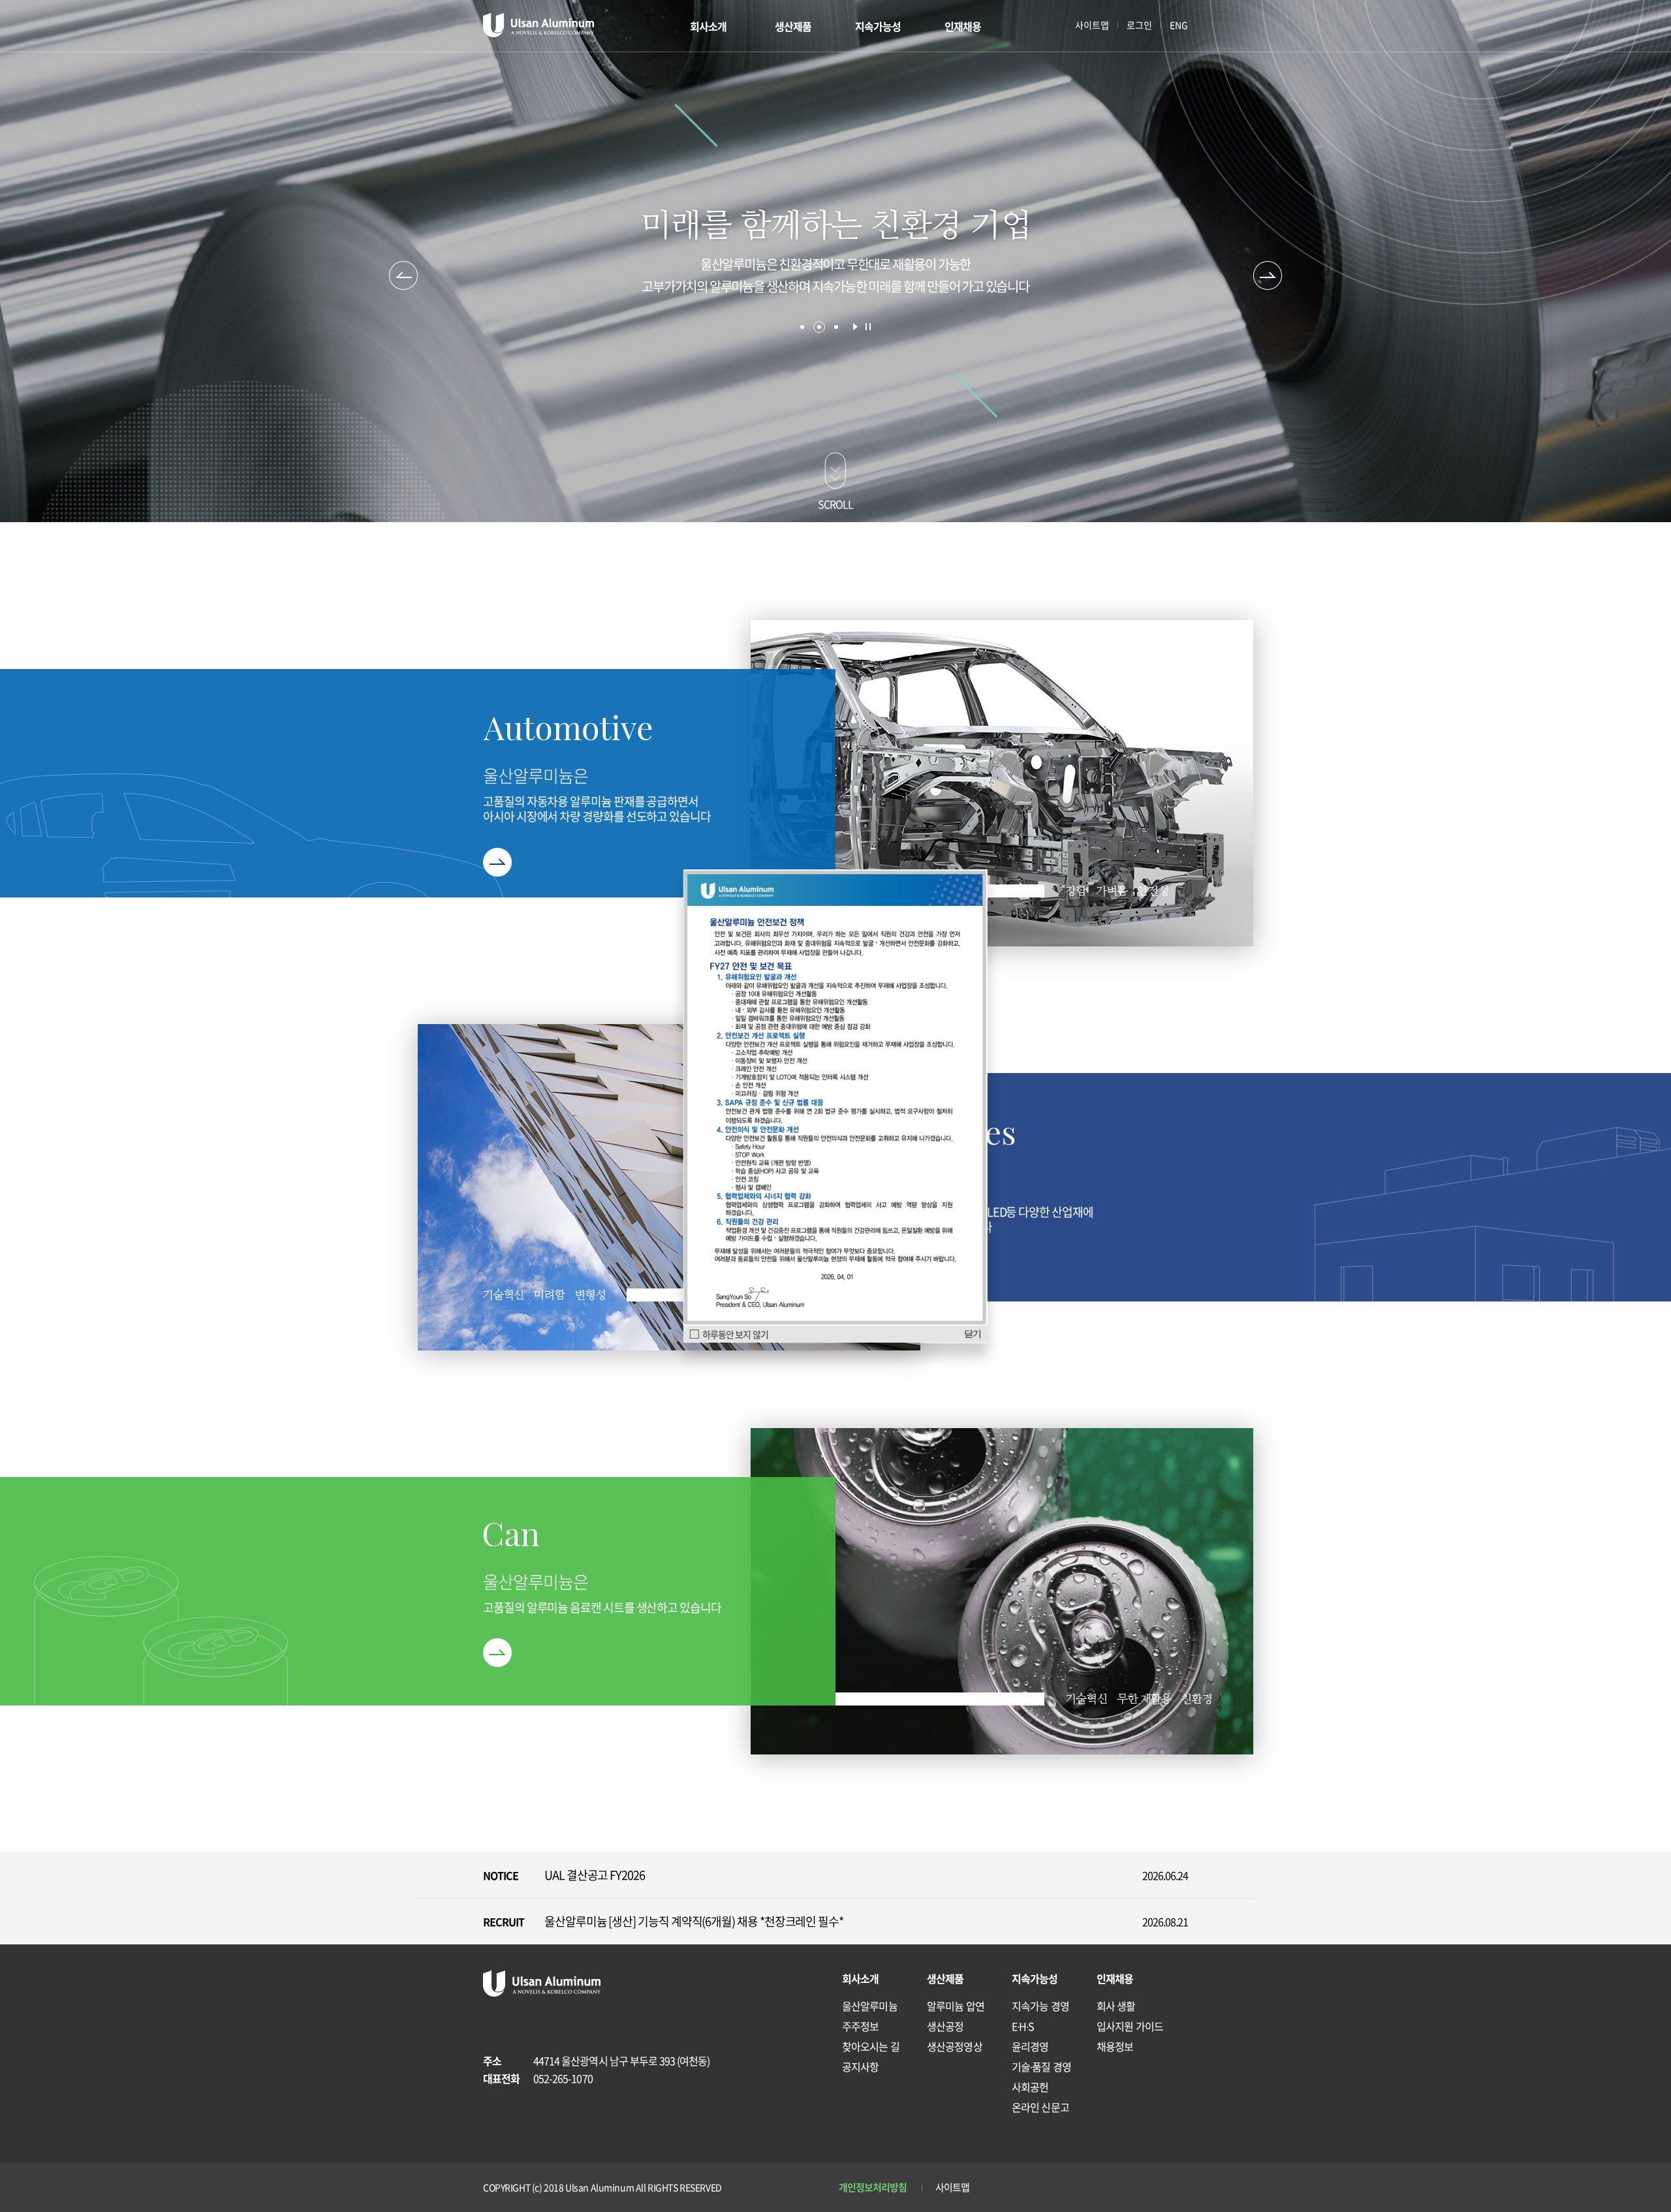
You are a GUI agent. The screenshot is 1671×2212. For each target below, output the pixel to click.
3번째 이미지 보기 (836, 327)
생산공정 (945, 2026)
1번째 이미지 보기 (802, 327)
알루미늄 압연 (956, 2006)
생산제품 (793, 26)
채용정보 (1115, 2046)
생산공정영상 (955, 2046)
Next (1268, 275)
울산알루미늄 (870, 2006)
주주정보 (860, 2026)
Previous (403, 275)
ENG (1179, 25)
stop (868, 327)
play (855, 327)
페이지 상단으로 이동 (1174, 2123)
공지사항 (860, 2066)
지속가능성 (878, 26)
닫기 (973, 1333)
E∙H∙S (1023, 2026)
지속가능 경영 (1040, 2006)
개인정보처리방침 (873, 2187)
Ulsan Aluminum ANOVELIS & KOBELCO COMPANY (539, 25)
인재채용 (963, 26)
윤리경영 (1030, 2046)
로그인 (1139, 25)
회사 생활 (1116, 2006)
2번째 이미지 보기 (819, 327)
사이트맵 (1092, 25)
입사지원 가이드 (1130, 2026)
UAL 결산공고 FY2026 (595, 1875)
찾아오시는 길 (871, 2046)
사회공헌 (1030, 2087)
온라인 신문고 (1040, 2107)
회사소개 (708, 26)
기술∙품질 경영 (1041, 2066)
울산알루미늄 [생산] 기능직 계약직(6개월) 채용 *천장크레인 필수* (694, 1921)
